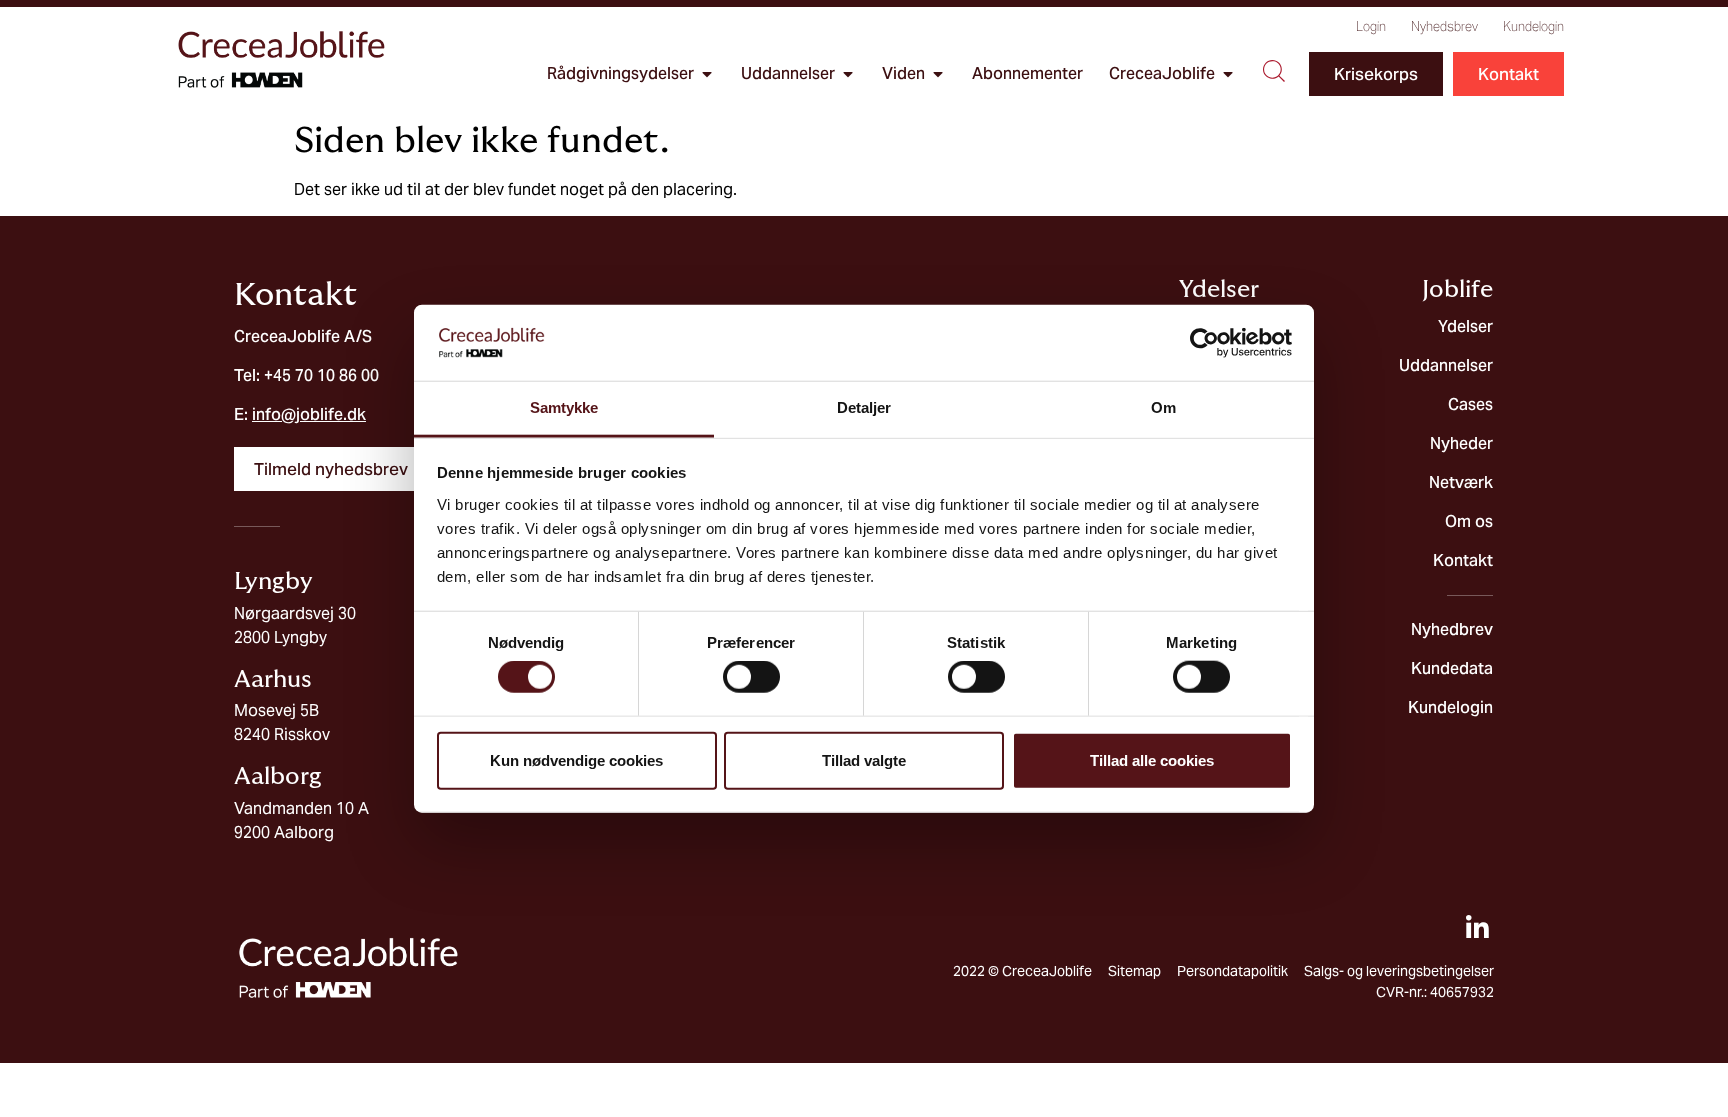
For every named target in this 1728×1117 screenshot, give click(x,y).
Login (1371, 26)
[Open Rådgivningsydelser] (707, 74)
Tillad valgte (864, 759)
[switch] (751, 677)
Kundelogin (1533, 26)
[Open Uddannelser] (848, 74)
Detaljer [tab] (864, 407)
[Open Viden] (938, 74)
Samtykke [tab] (564, 407)
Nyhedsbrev (1444, 26)
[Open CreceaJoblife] (1228, 74)
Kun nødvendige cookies (576, 759)
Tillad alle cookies (1152, 759)
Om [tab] (1163, 407)
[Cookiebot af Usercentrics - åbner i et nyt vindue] (1204, 343)
